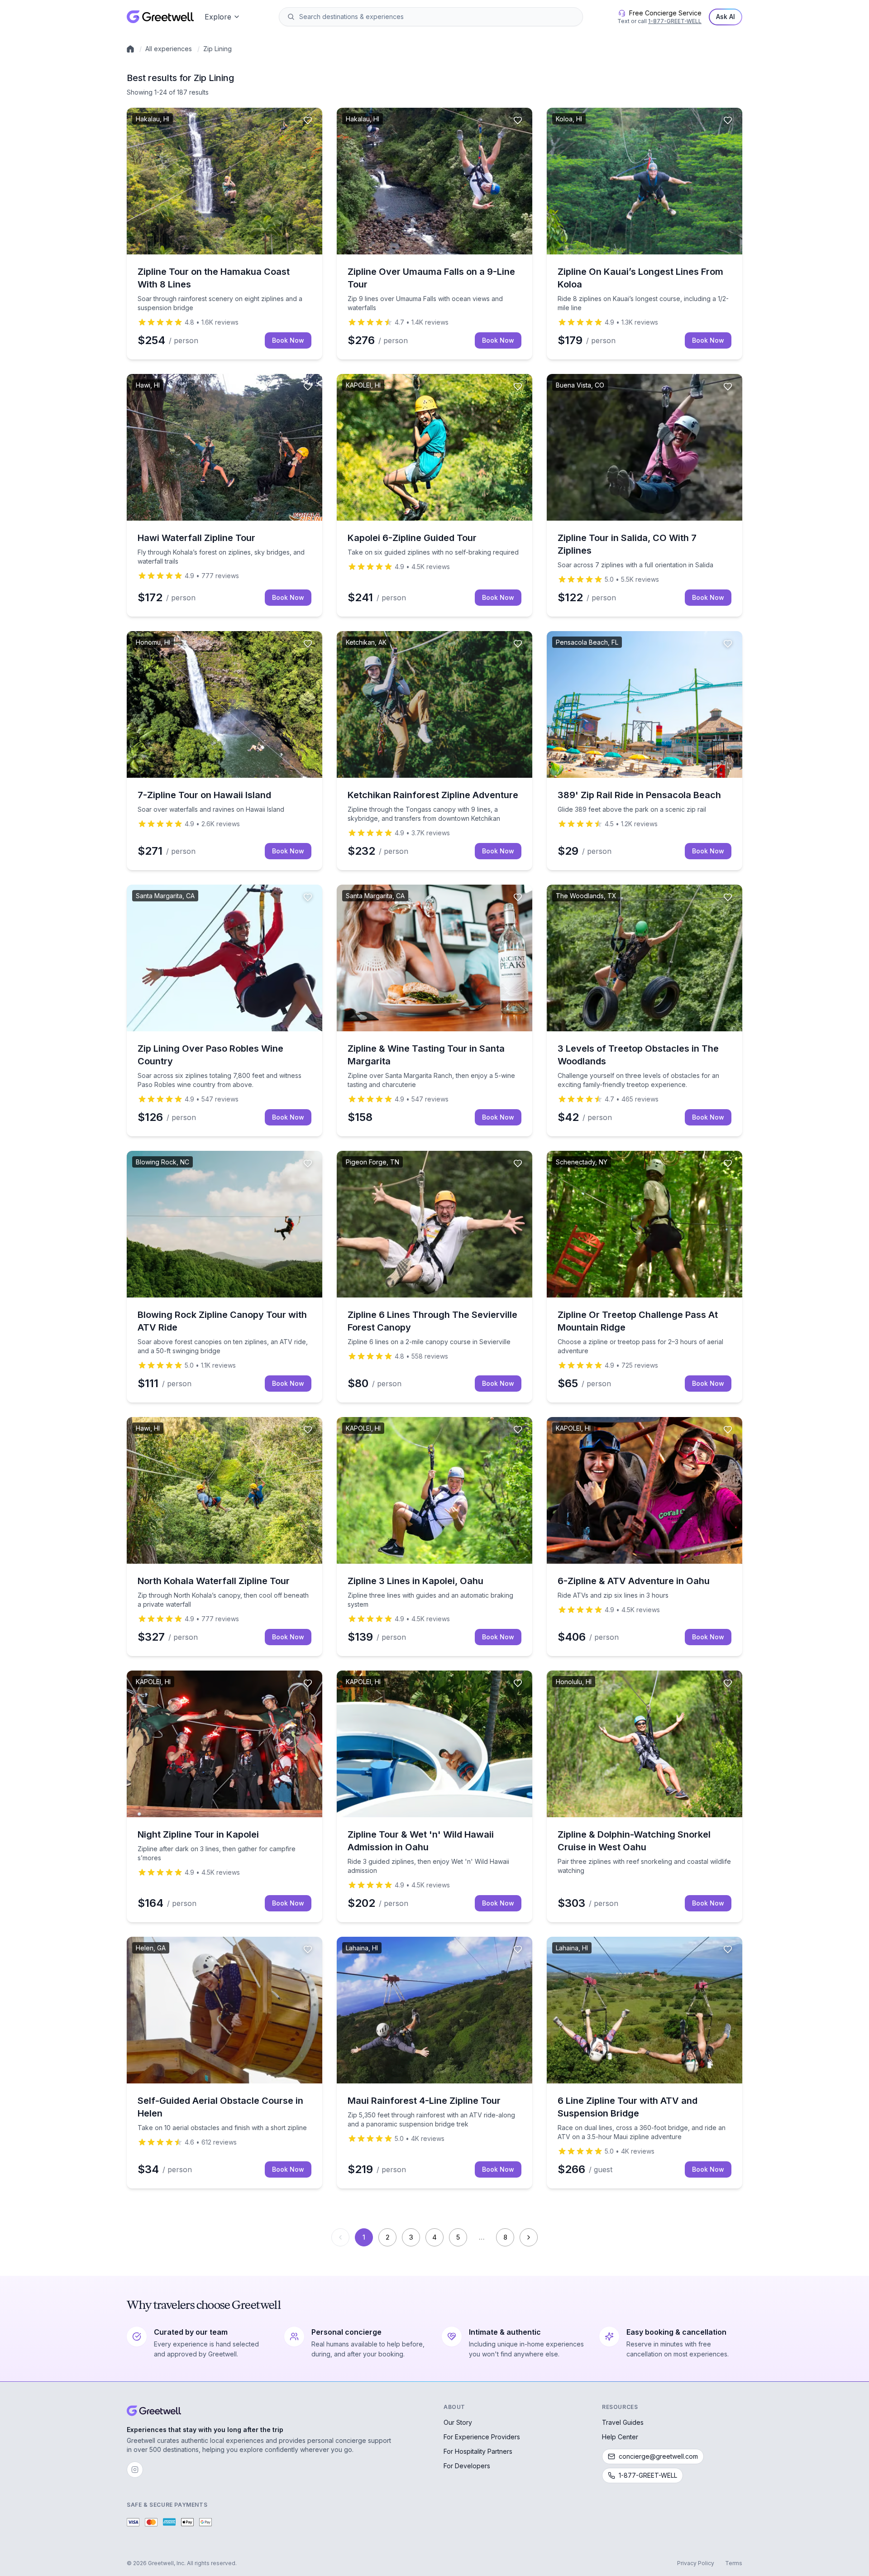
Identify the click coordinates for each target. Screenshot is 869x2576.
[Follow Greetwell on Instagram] (135, 2470)
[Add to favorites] (308, 120)
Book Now (288, 340)
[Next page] (529, 2237)
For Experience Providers (482, 2437)
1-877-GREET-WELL (675, 21)
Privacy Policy (696, 2563)
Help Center (620, 2437)
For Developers (467, 2466)
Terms (734, 2563)
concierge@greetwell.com (658, 2456)
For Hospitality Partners (478, 2451)
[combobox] (437, 17)
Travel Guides (623, 2422)
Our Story (458, 2422)
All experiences (169, 49)
